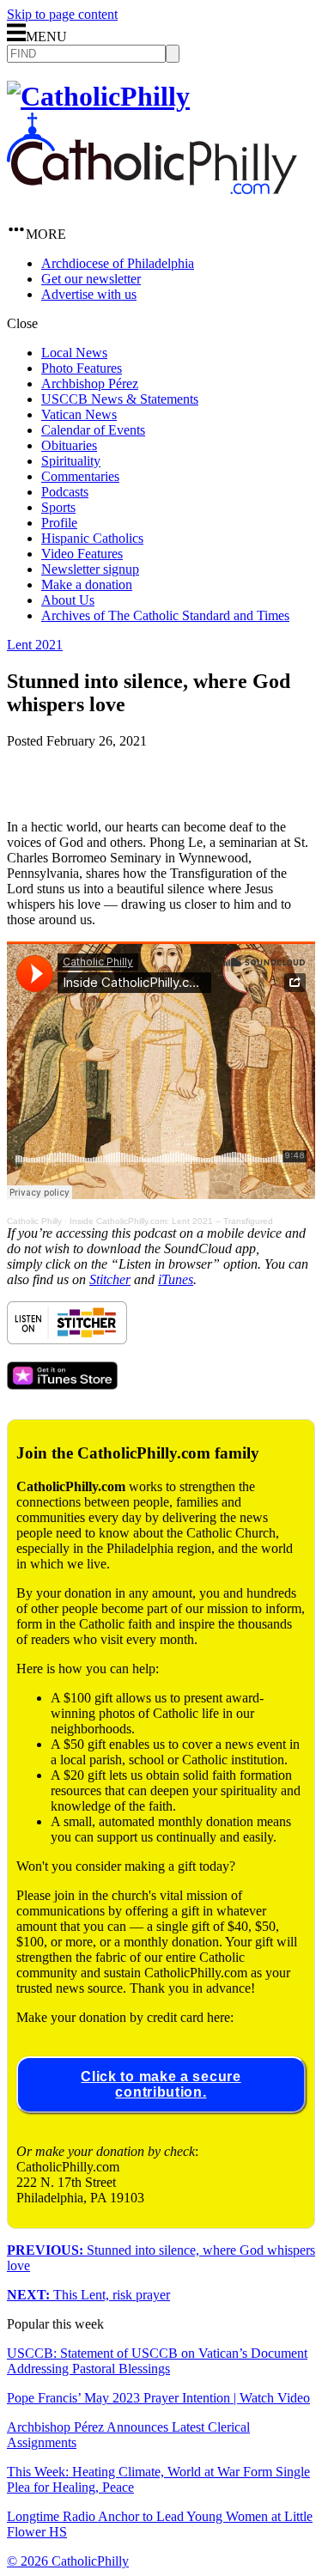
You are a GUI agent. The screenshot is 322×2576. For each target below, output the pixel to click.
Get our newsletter (91, 279)
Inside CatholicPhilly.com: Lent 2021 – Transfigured (171, 1221)
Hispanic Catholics (92, 538)
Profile (59, 523)
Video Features (82, 554)
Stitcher (110, 1279)
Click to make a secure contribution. (161, 2084)
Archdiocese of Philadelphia (118, 263)
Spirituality (71, 461)
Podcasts (65, 492)
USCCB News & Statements (120, 399)
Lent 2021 (35, 645)
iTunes (176, 1279)
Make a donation (87, 585)
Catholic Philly (34, 1221)
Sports (58, 507)
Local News (74, 353)
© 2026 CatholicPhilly (68, 2561)
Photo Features (82, 368)
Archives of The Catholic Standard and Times (165, 615)
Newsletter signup (90, 569)
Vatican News (79, 414)
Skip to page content (62, 14)
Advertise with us (89, 294)
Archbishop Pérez (90, 384)
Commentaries (80, 476)
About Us (68, 600)
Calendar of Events (93, 430)
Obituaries (69, 445)
